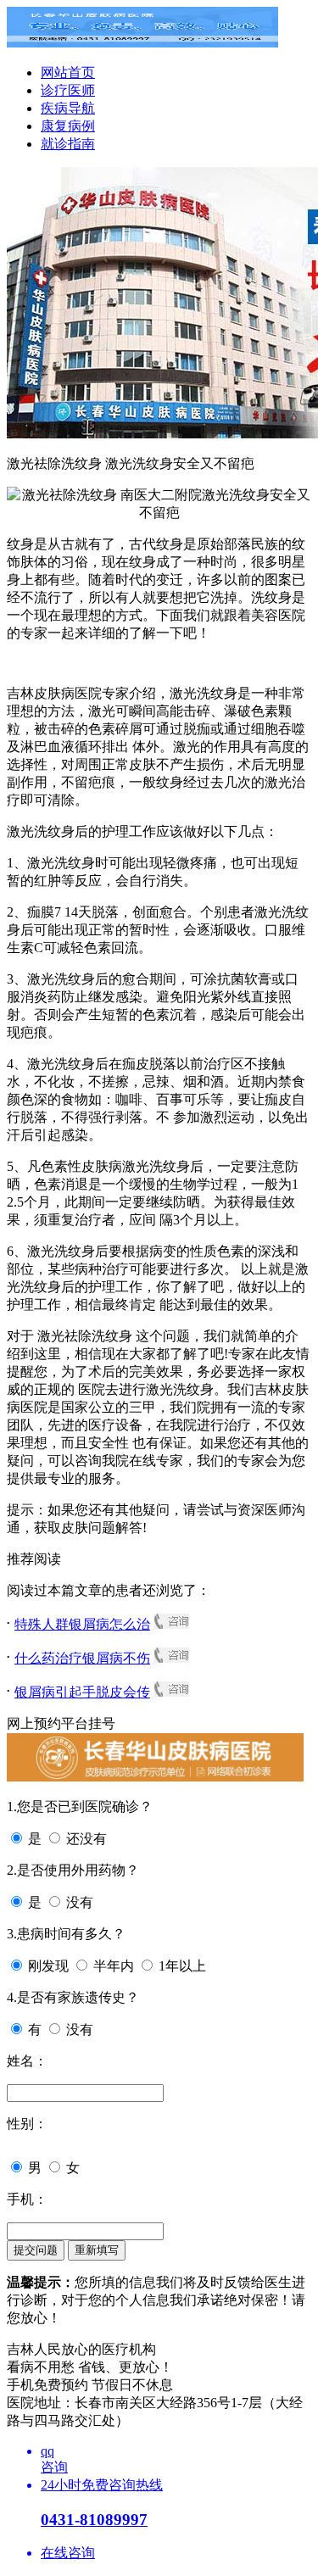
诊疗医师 (68, 90)
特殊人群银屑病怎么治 (82, 1624)
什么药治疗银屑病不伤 (82, 1658)
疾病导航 (68, 108)
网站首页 (68, 72)
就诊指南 (68, 144)
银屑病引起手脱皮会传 (82, 1692)
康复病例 (68, 126)
